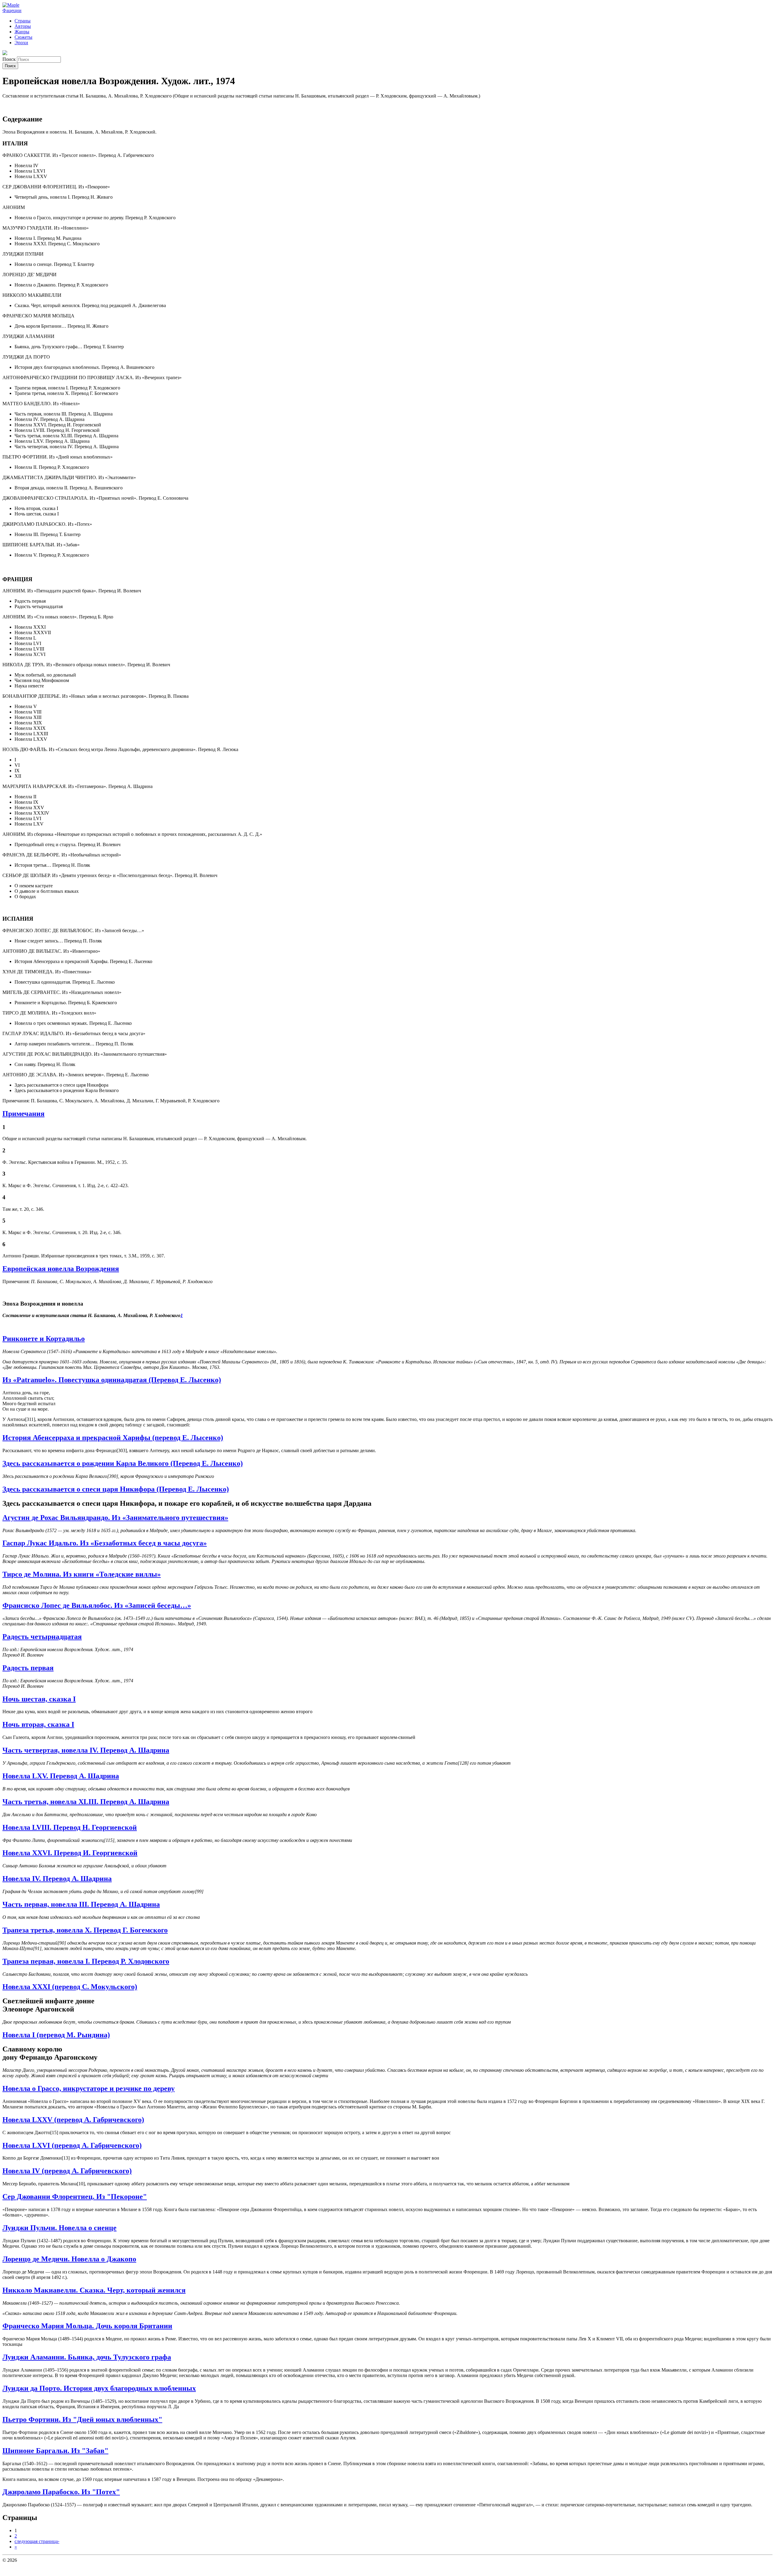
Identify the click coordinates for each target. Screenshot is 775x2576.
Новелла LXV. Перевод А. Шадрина (61, 1776)
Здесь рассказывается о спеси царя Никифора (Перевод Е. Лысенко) (116, 1489)
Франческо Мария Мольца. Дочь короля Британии (87, 2326)
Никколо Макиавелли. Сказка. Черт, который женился (94, 2290)
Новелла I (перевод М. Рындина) (56, 2035)
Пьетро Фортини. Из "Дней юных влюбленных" (82, 2419)
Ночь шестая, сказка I (39, 1699)
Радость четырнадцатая (42, 1637)
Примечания (23, 1114)
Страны (23, 21)
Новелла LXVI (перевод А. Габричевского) (72, 2145)
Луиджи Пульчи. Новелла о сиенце (59, 2228)
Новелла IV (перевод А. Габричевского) (67, 2171)
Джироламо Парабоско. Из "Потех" (61, 2492)
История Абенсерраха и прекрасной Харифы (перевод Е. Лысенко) (113, 1438)
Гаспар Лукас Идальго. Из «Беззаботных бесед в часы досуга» (105, 1543)
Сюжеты (23, 37)
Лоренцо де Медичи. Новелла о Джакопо (69, 2259)
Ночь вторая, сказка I (38, 1724)
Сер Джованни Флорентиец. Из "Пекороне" (75, 2197)
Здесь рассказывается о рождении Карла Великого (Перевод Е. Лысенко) (123, 1463)
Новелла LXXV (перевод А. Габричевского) (73, 2120)
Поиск (10, 59)
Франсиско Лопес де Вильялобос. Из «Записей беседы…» (97, 1605)
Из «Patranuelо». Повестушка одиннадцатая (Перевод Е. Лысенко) (112, 1380)
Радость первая (28, 1668)
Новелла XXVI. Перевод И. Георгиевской (70, 1853)
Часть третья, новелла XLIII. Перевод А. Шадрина (86, 1802)
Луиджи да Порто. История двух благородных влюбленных (99, 2388)
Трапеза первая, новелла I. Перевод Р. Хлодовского (86, 1961)
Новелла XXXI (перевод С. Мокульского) (70, 1987)
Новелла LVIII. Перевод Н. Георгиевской (70, 1827)
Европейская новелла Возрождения (61, 1269)
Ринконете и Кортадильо (44, 1339)
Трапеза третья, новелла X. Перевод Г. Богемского (85, 1930)
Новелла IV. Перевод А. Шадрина (57, 1879)
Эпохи (21, 43)
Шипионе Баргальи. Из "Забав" (55, 2451)
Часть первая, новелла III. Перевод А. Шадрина (81, 1904)
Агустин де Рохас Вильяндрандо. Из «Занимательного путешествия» (115, 1518)
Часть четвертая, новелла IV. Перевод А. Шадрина (86, 1750)
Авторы (23, 26)
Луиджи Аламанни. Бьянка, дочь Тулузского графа (87, 2357)
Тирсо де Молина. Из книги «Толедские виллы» (82, 1574)
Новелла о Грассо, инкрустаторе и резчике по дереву (89, 2088)
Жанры (22, 32)
